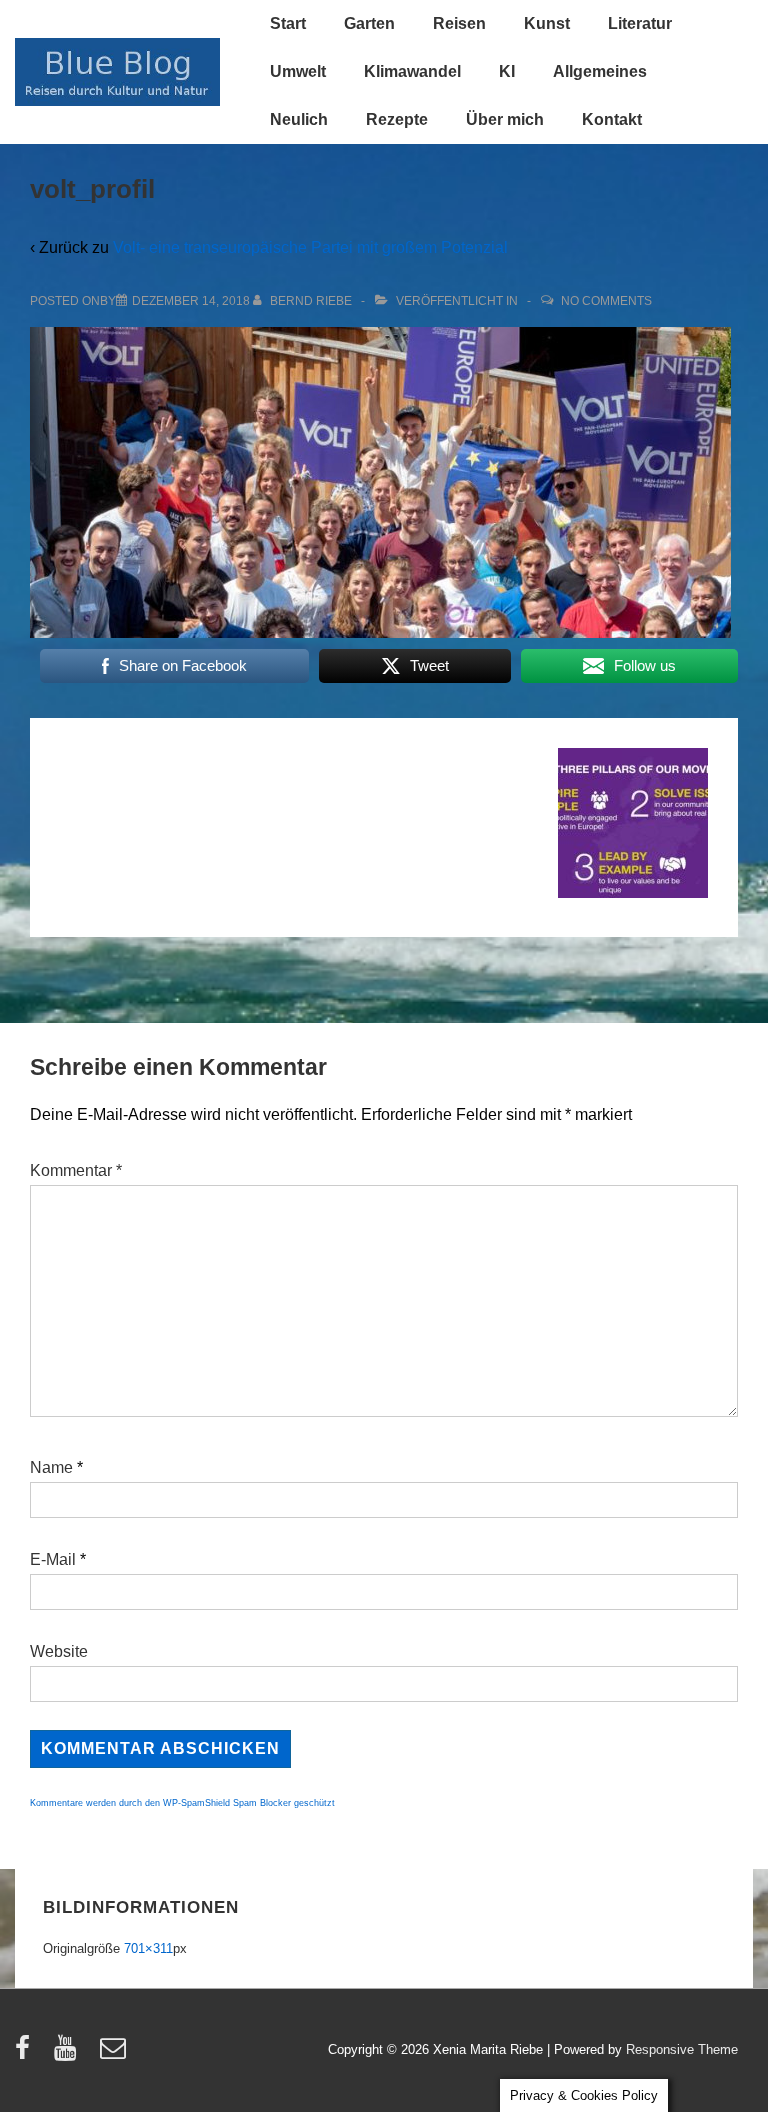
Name (51, 1467)
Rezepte (397, 119)
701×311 (148, 1948)
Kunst (547, 23)
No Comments (606, 301)
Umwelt (298, 71)
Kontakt (612, 119)
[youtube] (69, 2054)
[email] (115, 2054)
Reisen (459, 23)
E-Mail (53, 1559)
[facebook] (27, 2054)
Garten (369, 23)
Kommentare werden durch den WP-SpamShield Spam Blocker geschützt (182, 1803)
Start (288, 23)
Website (59, 1651)
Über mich (505, 119)
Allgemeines (600, 71)
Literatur (640, 23)
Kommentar (76, 1170)
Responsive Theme (682, 2049)
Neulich (299, 119)
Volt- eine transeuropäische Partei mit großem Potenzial (310, 247)
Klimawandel (412, 71)
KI (507, 71)
